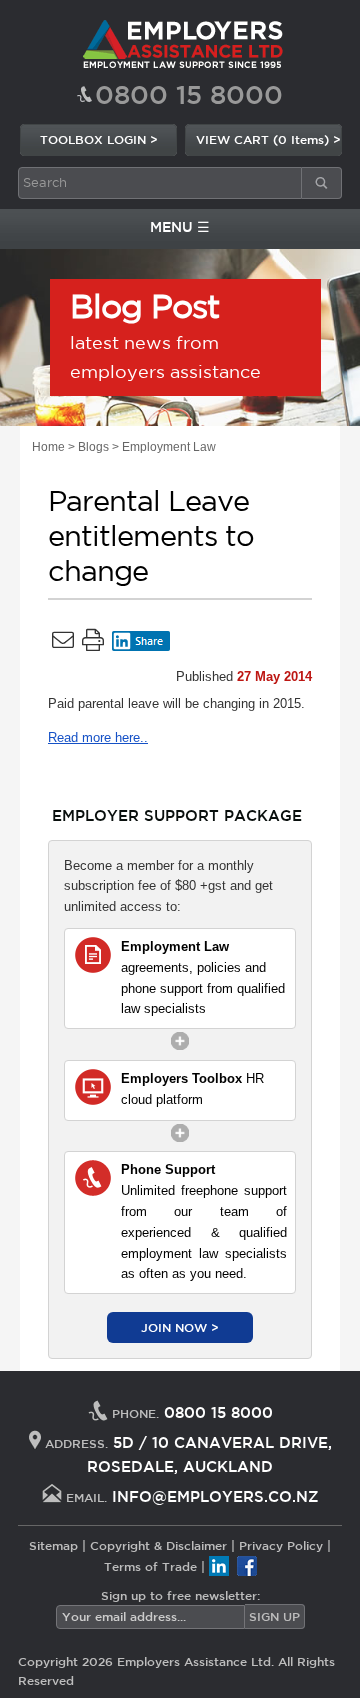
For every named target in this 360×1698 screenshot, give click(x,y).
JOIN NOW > (180, 1327)
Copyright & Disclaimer (158, 1545)
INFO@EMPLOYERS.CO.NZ (215, 1496)
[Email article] (63, 644)
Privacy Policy (281, 1545)
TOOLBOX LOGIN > (99, 139)
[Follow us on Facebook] (247, 1565)
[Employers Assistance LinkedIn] (219, 1565)
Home (48, 447)
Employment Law (169, 447)
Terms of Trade (150, 1565)
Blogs (93, 447)
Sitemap (53, 1545)
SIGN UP (274, 1616)
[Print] (93, 644)
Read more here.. (98, 737)
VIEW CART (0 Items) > (268, 139)
